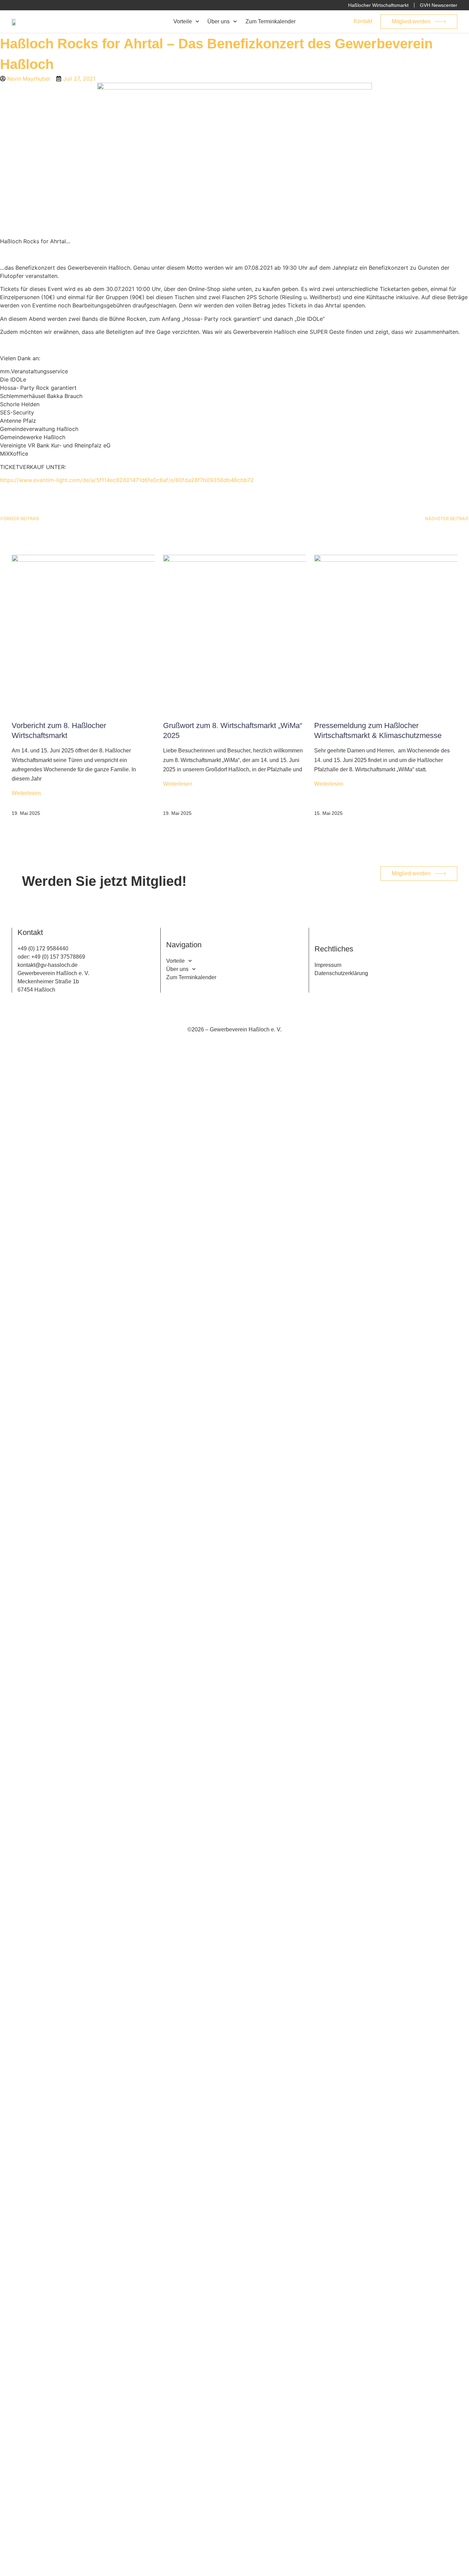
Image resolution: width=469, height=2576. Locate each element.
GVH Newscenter (439, 5)
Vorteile (183, 22)
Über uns (219, 22)
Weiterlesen (26, 793)
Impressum (328, 965)
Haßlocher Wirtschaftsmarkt (378, 5)
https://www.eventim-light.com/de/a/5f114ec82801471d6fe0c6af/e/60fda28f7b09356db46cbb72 (127, 480)
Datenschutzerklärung (341, 973)
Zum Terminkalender (271, 22)
